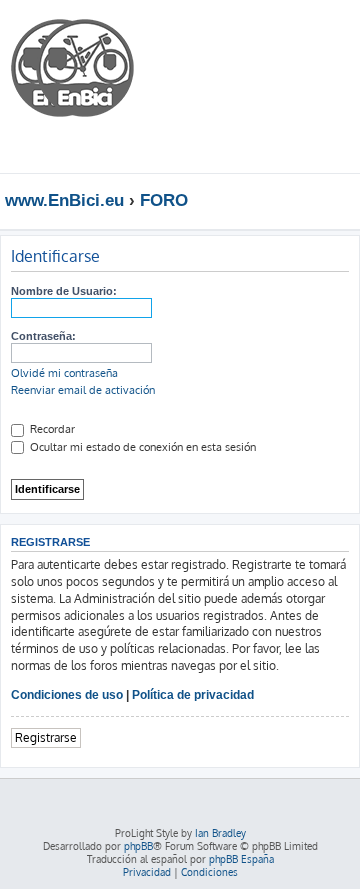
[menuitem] (284, 34)
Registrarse (46, 737)
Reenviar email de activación (83, 390)
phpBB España (241, 859)
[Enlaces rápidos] (349, 200)
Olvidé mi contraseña (64, 373)
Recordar (51, 429)
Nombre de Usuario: (64, 291)
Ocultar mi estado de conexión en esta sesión (141, 447)
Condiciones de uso (67, 695)
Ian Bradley (220, 833)
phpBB (138, 846)
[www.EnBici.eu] (85, 86)
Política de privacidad (193, 695)
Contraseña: (43, 336)
